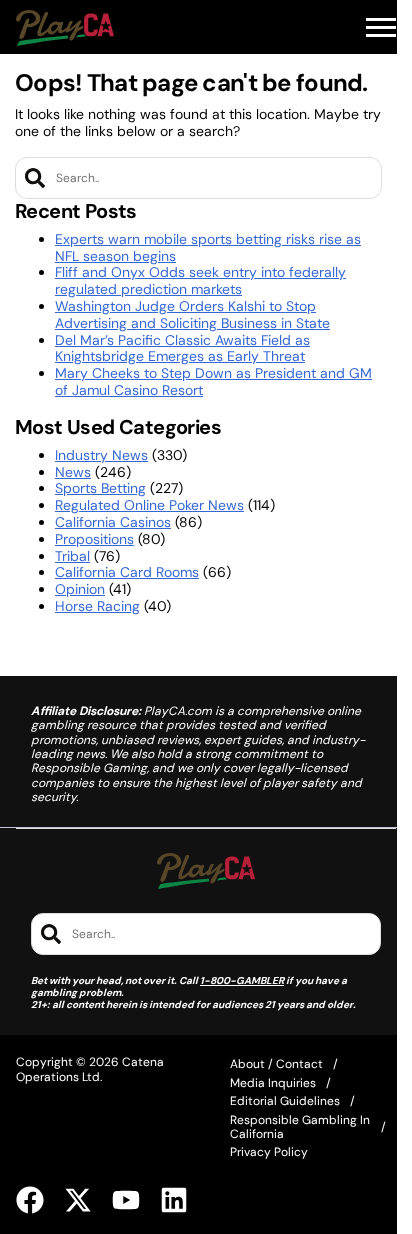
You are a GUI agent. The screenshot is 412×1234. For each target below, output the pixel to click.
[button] (381, 28)
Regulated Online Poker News (149, 505)
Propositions (94, 539)
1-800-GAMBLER (242, 980)
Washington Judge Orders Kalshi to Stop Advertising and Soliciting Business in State (192, 314)
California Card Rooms (127, 572)
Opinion (80, 589)
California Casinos (113, 522)
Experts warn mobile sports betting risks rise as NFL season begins (208, 247)
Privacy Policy (269, 1152)
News (73, 472)
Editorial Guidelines (285, 1101)
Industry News (101, 455)
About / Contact (276, 1064)
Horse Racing (97, 606)
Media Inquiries (273, 1083)
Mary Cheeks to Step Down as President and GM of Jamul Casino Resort (213, 381)
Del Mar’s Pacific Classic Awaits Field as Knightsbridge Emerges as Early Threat (182, 348)
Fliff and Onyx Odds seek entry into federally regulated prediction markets (200, 280)
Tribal (72, 556)
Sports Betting (100, 488)
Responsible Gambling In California (300, 1127)
